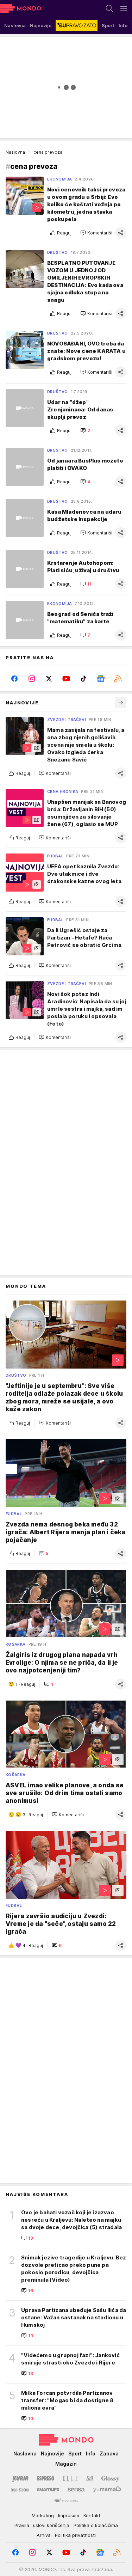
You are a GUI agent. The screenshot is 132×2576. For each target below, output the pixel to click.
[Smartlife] (48, 2490)
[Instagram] (32, 679)
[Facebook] (14, 679)
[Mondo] (21, 8)
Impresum (69, 2515)
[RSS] (118, 679)
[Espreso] (46, 2478)
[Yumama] (107, 2490)
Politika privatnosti (75, 2535)
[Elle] (70, 2478)
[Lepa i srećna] (20, 2490)
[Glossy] (110, 2478)
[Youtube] (66, 679)
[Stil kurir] (90, 2478)
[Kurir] (20, 2478)
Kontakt (92, 2515)
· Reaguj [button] (25, 1684)
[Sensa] (76, 2490)
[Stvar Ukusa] (66, 2501)
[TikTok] (83, 679)
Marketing (43, 2515)
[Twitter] (49, 679)
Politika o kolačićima (96, 2525)
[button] (96, 233)
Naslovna (15, 152)
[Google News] (100, 679)
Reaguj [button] (64, 233)
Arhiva (44, 2535)
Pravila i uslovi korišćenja (42, 2525)
